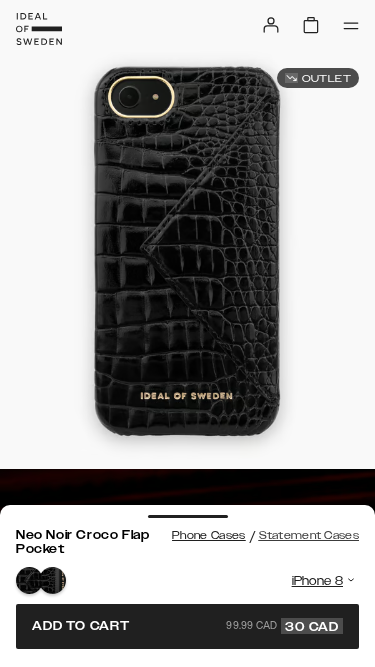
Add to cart (185, 626)
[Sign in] (271, 25)
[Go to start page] (39, 29)
